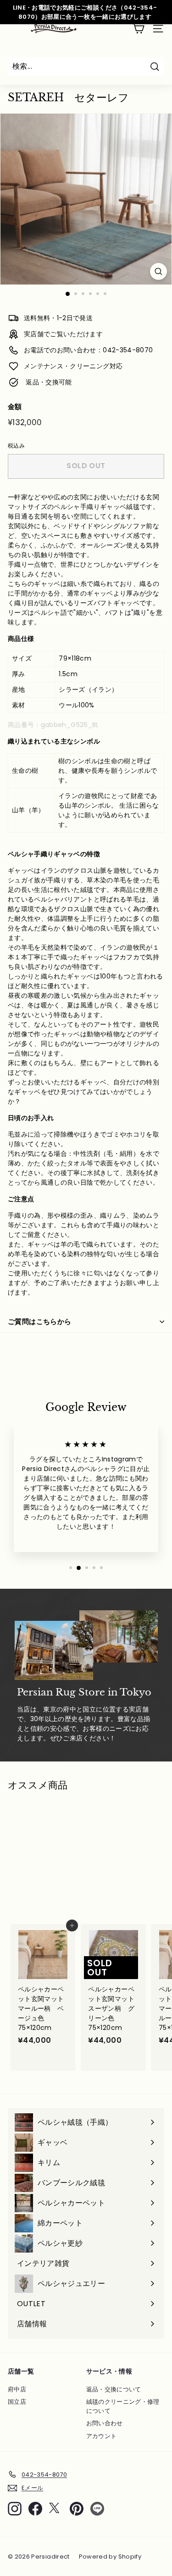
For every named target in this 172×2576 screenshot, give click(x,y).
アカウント (102, 2436)
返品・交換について (114, 2389)
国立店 (17, 2402)
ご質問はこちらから (39, 1321)
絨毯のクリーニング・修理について (123, 2406)
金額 (15, 407)
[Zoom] (158, 271)
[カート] (138, 29)
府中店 (17, 2389)
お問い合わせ (105, 2423)
